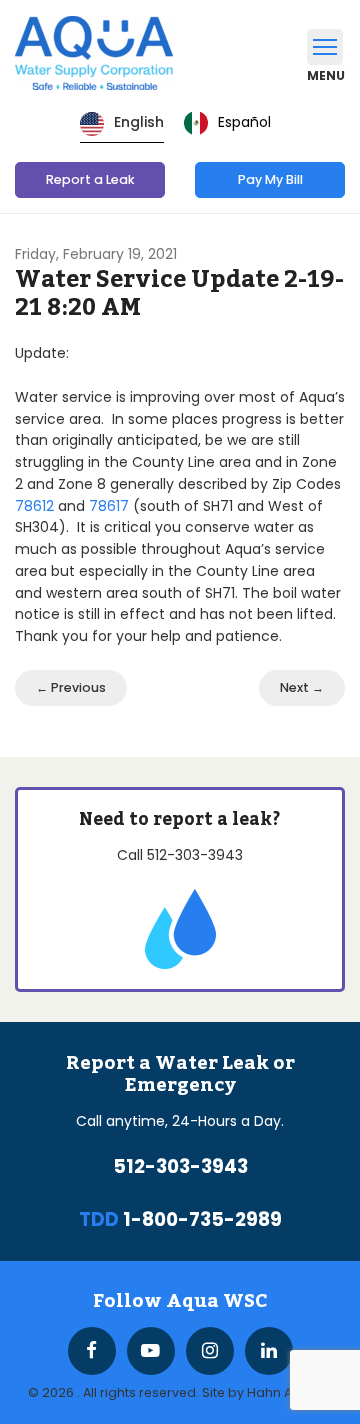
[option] (227, 123)
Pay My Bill (270, 179)
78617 (109, 506)
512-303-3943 (195, 855)
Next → (302, 687)
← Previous (71, 687)
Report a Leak (90, 179)
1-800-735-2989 (202, 1219)
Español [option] (244, 122)
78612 (34, 506)
